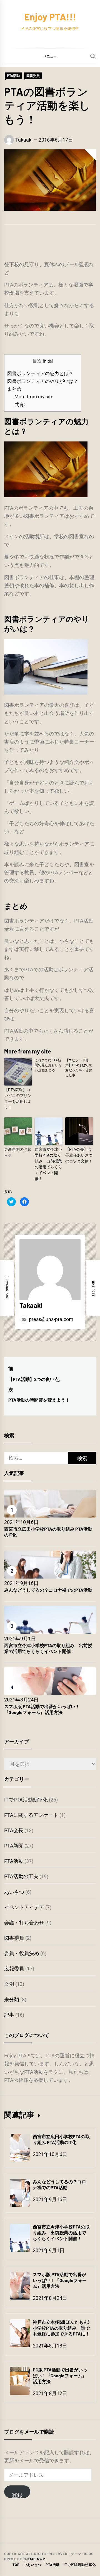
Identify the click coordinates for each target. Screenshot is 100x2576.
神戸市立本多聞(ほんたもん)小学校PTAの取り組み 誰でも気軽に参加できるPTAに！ (61, 2328)
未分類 (12, 2000)
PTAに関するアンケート (31, 1815)
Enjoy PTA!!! (50, 17)
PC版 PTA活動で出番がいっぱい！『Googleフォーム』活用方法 (60, 2375)
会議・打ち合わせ (24, 1923)
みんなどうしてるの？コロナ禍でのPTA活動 (48, 1590)
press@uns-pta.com (51, 1319)
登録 (17, 2495)
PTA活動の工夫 (21, 1876)
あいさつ (14, 1892)
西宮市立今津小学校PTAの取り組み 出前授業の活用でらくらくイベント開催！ (48, 1164)
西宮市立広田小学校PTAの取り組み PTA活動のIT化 (61, 2139)
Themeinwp (34, 2559)
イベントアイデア (24, 1907)
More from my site (34, 397)
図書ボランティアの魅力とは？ (40, 373)
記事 (9, 2015)
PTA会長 (14, 1830)
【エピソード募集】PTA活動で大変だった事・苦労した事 (79, 1068)
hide (48, 361)
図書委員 (33, 76)
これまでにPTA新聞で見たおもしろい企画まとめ (48, 1065)
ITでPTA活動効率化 (26, 1800)
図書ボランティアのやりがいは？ (43, 381)
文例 (9, 1984)
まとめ (14, 389)
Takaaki (24, 140)
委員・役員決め (22, 1953)
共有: (20, 404)
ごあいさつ (33, 2565)
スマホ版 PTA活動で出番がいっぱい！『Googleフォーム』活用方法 (42, 1709)
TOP (16, 2565)
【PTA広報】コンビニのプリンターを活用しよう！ (18, 1098)
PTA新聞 (14, 1846)
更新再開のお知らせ (18, 1152)
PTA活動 (13, 76)
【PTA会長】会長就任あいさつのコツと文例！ (79, 1155)
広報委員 (14, 1969)
